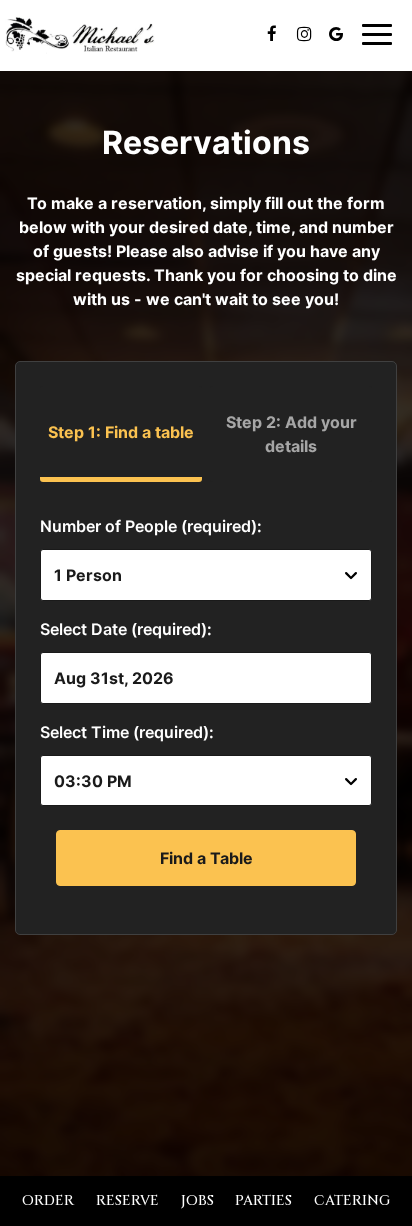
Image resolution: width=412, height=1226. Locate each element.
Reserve (127, 1200)
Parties (263, 1200)
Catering (352, 1200)
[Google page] (336, 34)
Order (48, 1200)
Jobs (197, 1200)
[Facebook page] (272, 34)
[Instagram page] (304, 34)
